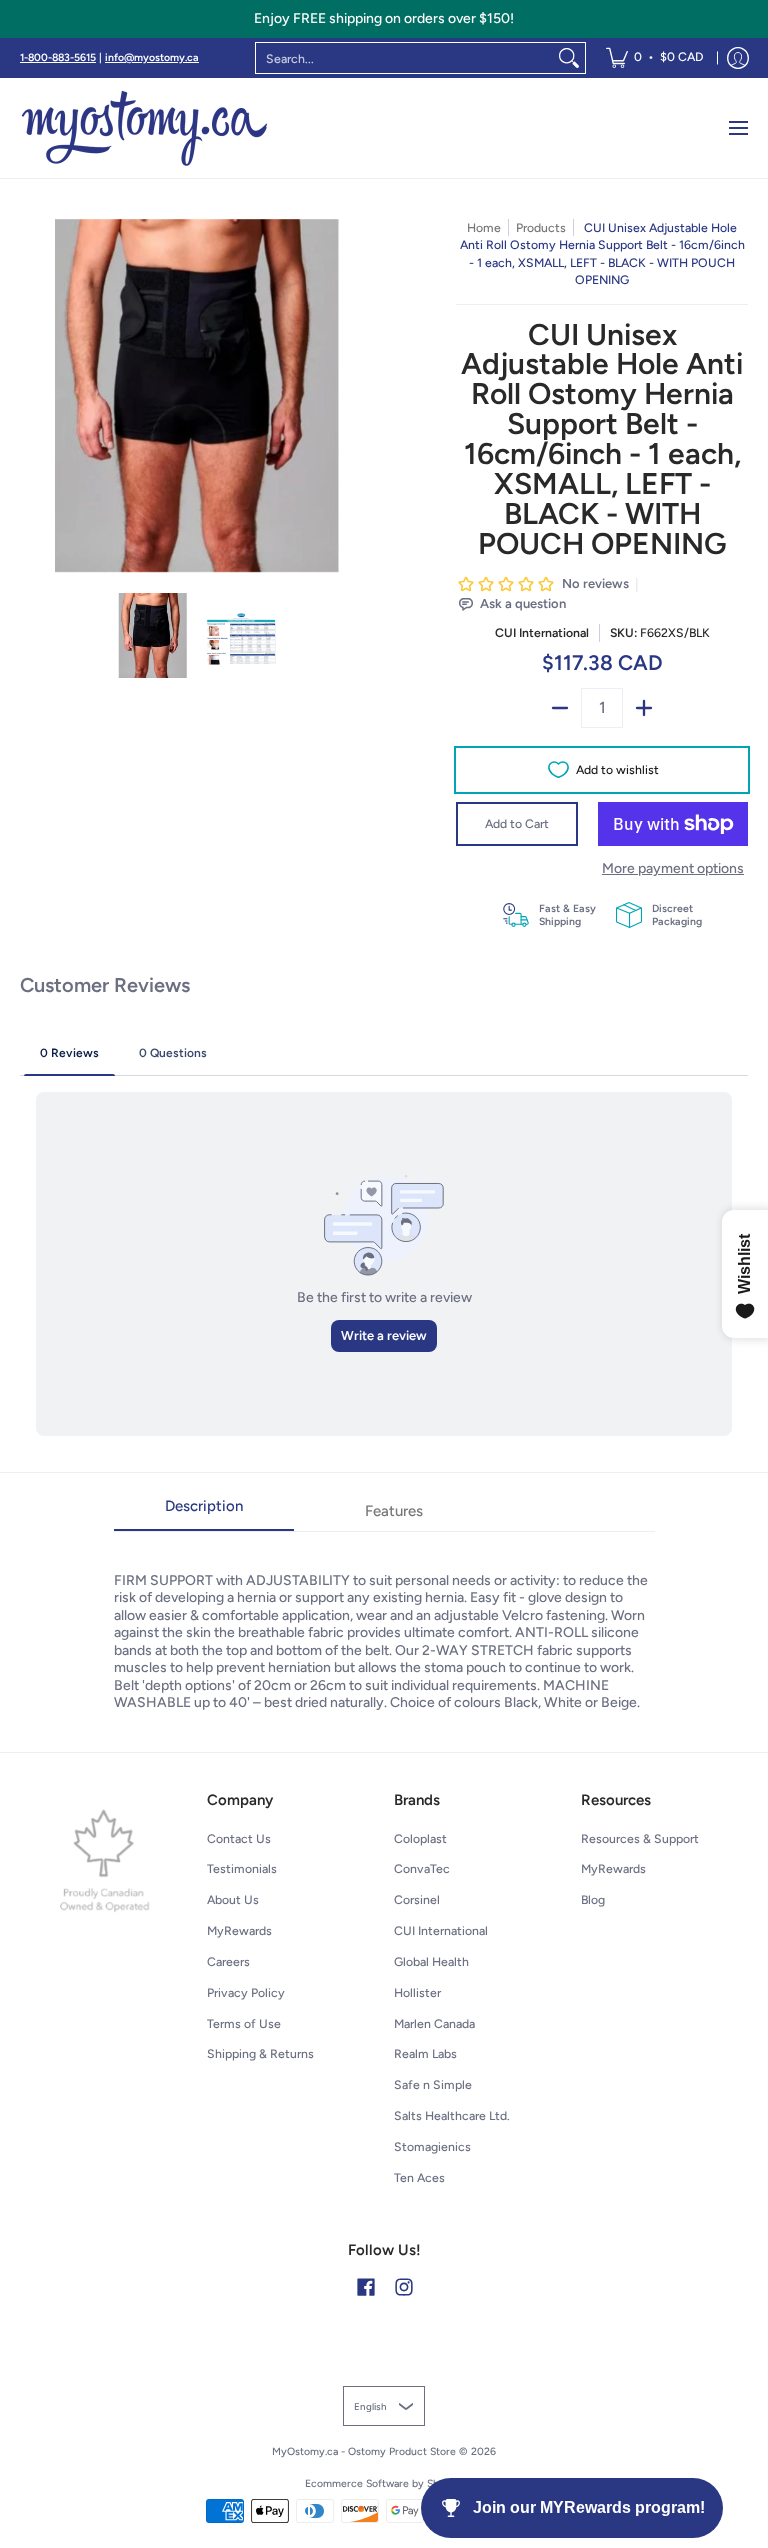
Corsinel (417, 1899)
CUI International (542, 632)
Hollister (417, 1992)
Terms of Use (244, 2023)
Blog (593, 1899)
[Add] (644, 708)
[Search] (569, 58)
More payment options (673, 868)
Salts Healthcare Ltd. (452, 2115)
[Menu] (737, 128)
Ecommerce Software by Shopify (384, 2483)
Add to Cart (517, 823)
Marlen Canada (434, 2023)
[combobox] (404, 58)
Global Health (431, 1961)
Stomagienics (432, 2146)
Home (484, 227)
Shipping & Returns (260, 2053)
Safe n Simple (433, 2084)
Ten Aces (419, 2177)
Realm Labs (425, 2053)
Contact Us (239, 1838)
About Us (233, 1899)
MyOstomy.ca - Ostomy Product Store (364, 2451)
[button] (366, 2286)
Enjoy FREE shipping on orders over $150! (384, 18)
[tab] (204, 1512)
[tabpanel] (384, 1621)
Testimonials (242, 1868)
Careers (228, 1961)
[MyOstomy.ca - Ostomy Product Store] (145, 128)
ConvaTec (422, 1868)
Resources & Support (640, 1838)
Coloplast (420, 1838)
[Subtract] (560, 708)
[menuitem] (654, 58)
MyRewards (239, 1930)
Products (541, 227)
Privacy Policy (246, 1992)
